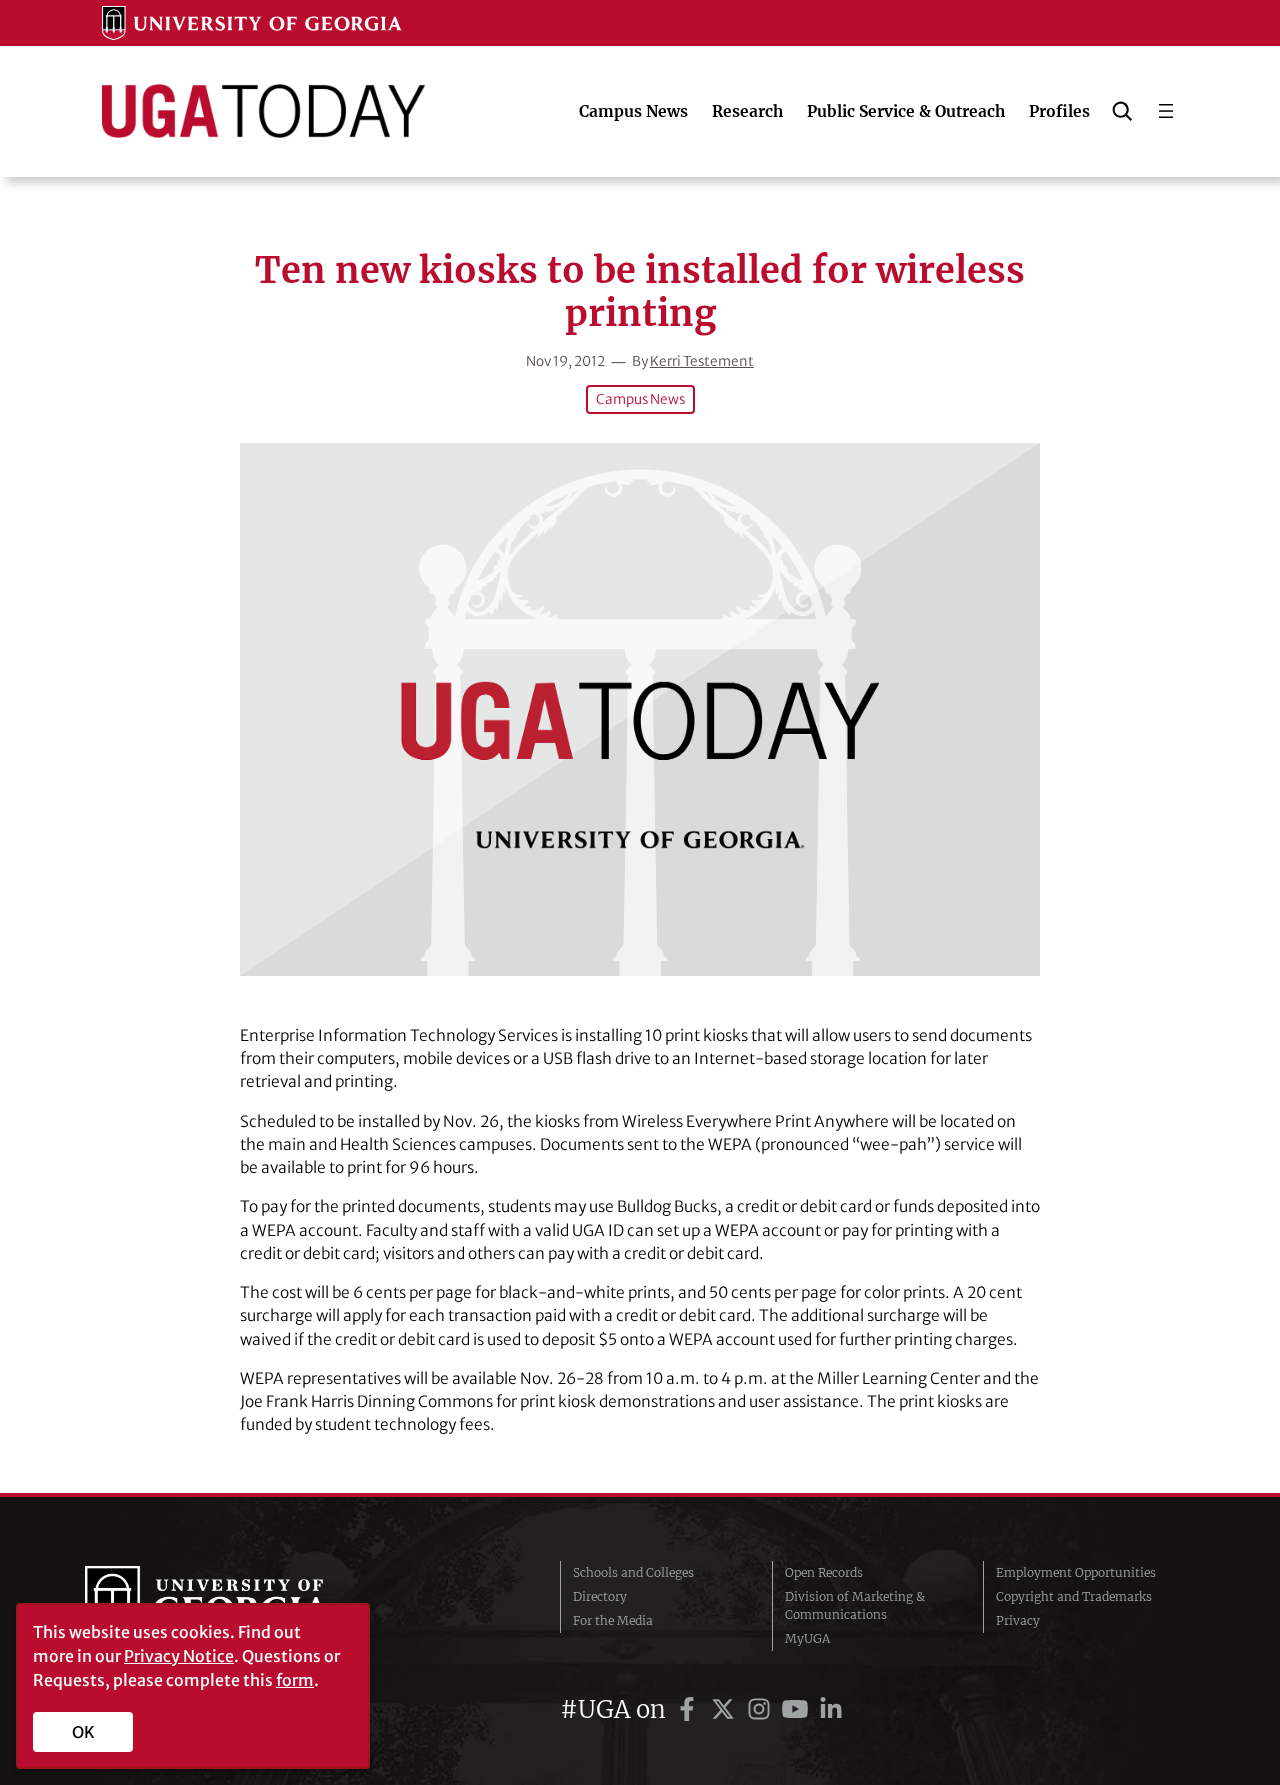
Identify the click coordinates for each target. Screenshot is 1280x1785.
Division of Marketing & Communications (855, 1605)
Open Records (824, 1572)
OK (83, 1732)
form (295, 1680)
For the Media (613, 1620)
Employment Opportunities (1076, 1572)
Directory (600, 1596)
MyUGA (807, 1638)
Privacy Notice (179, 1656)
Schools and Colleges (633, 1572)
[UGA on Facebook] (690, 1709)
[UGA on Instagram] (762, 1709)
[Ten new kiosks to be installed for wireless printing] (640, 709)
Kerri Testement (702, 361)
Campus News (640, 399)
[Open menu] (1166, 111)
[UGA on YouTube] (798, 1709)
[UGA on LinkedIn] (831, 1709)
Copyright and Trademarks (1074, 1596)
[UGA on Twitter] (726, 1709)
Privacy (1018, 1620)
